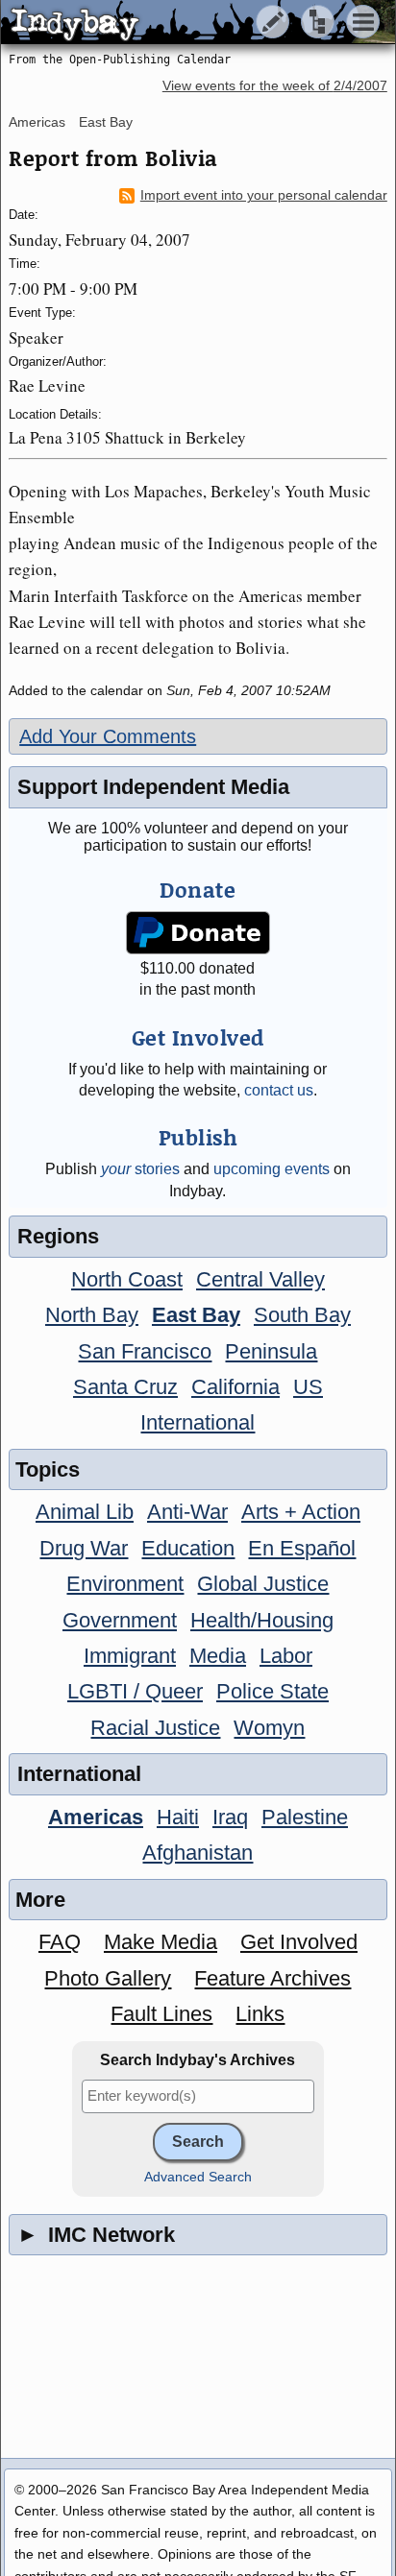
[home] (180, 23)
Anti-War (187, 1512)
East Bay (106, 122)
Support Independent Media (153, 787)
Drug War (84, 1548)
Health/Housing (262, 1620)
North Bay (92, 1315)
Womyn (269, 1728)
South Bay (302, 1315)
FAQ (60, 1942)
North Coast (127, 1279)
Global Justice (263, 1584)
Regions (58, 1236)
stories (140, 1169)
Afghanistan (198, 1853)
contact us (279, 1090)
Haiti (178, 1817)
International (198, 1422)
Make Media (161, 1942)
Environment (125, 1584)
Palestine (305, 1817)
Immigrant (130, 1656)
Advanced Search (198, 2177)
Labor (286, 1656)
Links (260, 2014)
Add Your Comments (108, 736)
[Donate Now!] (198, 933)
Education (188, 1548)
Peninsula (271, 1351)
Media (218, 1656)
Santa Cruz (125, 1387)
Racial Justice (155, 1728)
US (308, 1387)
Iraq (230, 1817)
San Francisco (145, 1351)
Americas (37, 122)
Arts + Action (301, 1512)
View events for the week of (275, 86)
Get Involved (299, 1942)
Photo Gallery (108, 1978)
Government (120, 1620)
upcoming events (272, 1169)
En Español (302, 1548)
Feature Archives (272, 1978)
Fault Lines (161, 2014)
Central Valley (260, 1279)
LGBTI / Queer (135, 1691)
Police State (272, 1691)
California (235, 1387)
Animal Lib (85, 1512)
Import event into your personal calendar (264, 195)
